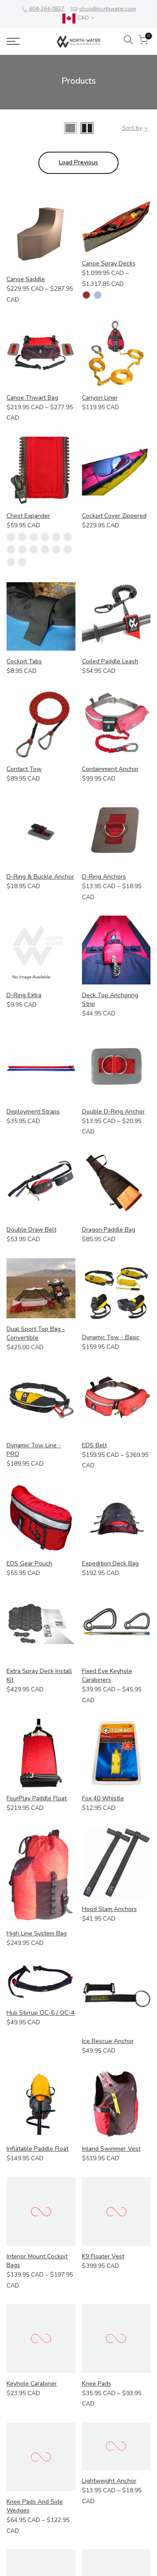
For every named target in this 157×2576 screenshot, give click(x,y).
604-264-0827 (46, 9)
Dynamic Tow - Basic (111, 1337)
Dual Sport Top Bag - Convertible (36, 1333)
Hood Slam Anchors (109, 1909)
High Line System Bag (37, 1933)
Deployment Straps (33, 1112)
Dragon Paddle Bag (109, 1230)
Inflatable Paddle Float (38, 2149)
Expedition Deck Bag (110, 1563)
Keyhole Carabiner (32, 2384)
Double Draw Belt (31, 1230)
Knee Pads (97, 2384)
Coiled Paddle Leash (110, 661)
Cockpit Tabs (24, 661)
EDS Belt (94, 1445)
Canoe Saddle (26, 279)
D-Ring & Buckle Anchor (40, 877)
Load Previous (78, 162)
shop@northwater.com (108, 9)
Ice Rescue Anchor (108, 2041)
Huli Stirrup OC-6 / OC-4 (41, 2013)
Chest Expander (28, 516)
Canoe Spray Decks (109, 263)
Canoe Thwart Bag (32, 398)
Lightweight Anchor (109, 2481)
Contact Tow (24, 769)
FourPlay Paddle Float (37, 1798)
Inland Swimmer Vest (111, 2149)
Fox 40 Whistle (103, 1798)
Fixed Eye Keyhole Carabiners (107, 1675)
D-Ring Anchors (104, 877)
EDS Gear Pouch (29, 1563)
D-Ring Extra (24, 995)
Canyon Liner (100, 398)
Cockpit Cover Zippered (114, 516)
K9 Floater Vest (103, 2256)
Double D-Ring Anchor (113, 1112)
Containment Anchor (110, 769)
